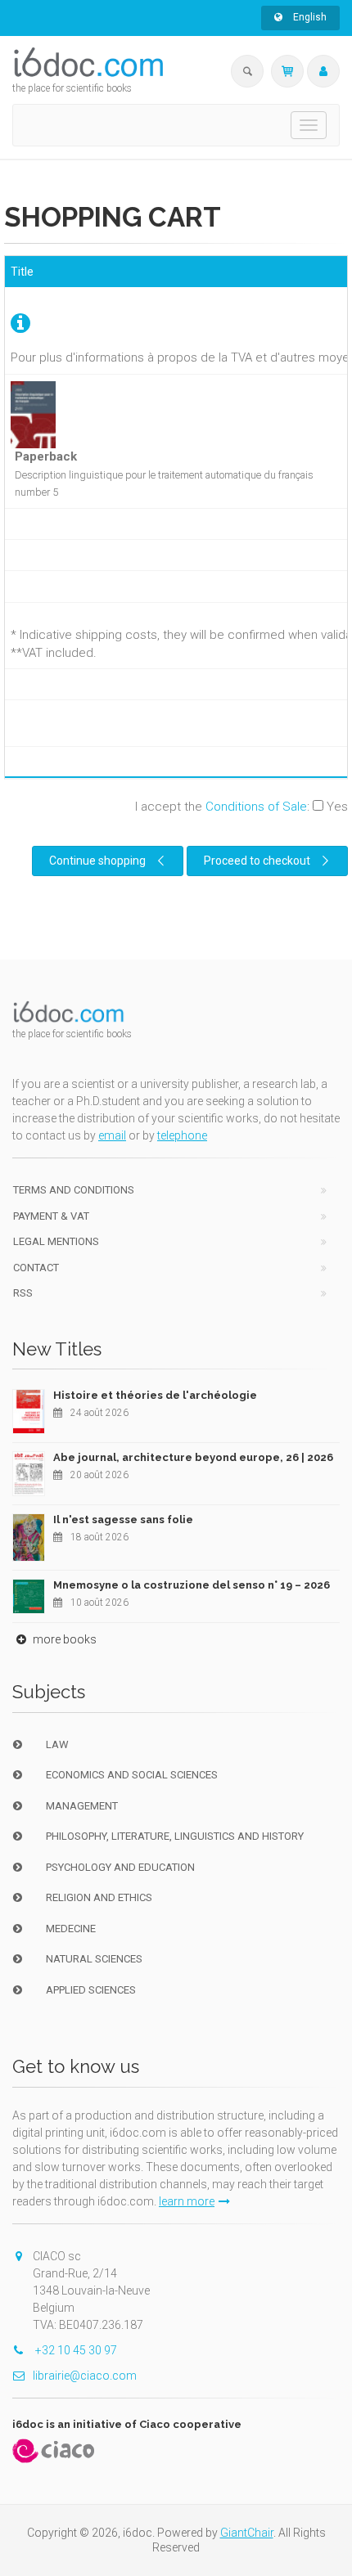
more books (63, 1639)
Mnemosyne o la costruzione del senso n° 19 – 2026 (192, 1585)
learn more (187, 2201)
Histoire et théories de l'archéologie (155, 1395)
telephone (182, 1135)
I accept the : (241, 807)
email (112, 1135)
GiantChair (247, 2533)
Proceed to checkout (257, 861)
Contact (36, 1268)
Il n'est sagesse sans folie (123, 1520)
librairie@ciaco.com (85, 2376)
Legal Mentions (56, 1241)
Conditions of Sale (256, 807)
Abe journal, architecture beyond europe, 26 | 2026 (193, 1457)
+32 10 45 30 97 (75, 2350)
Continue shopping (97, 861)
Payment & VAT (51, 1216)
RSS (23, 1293)
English (309, 17)
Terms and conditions (74, 1190)
